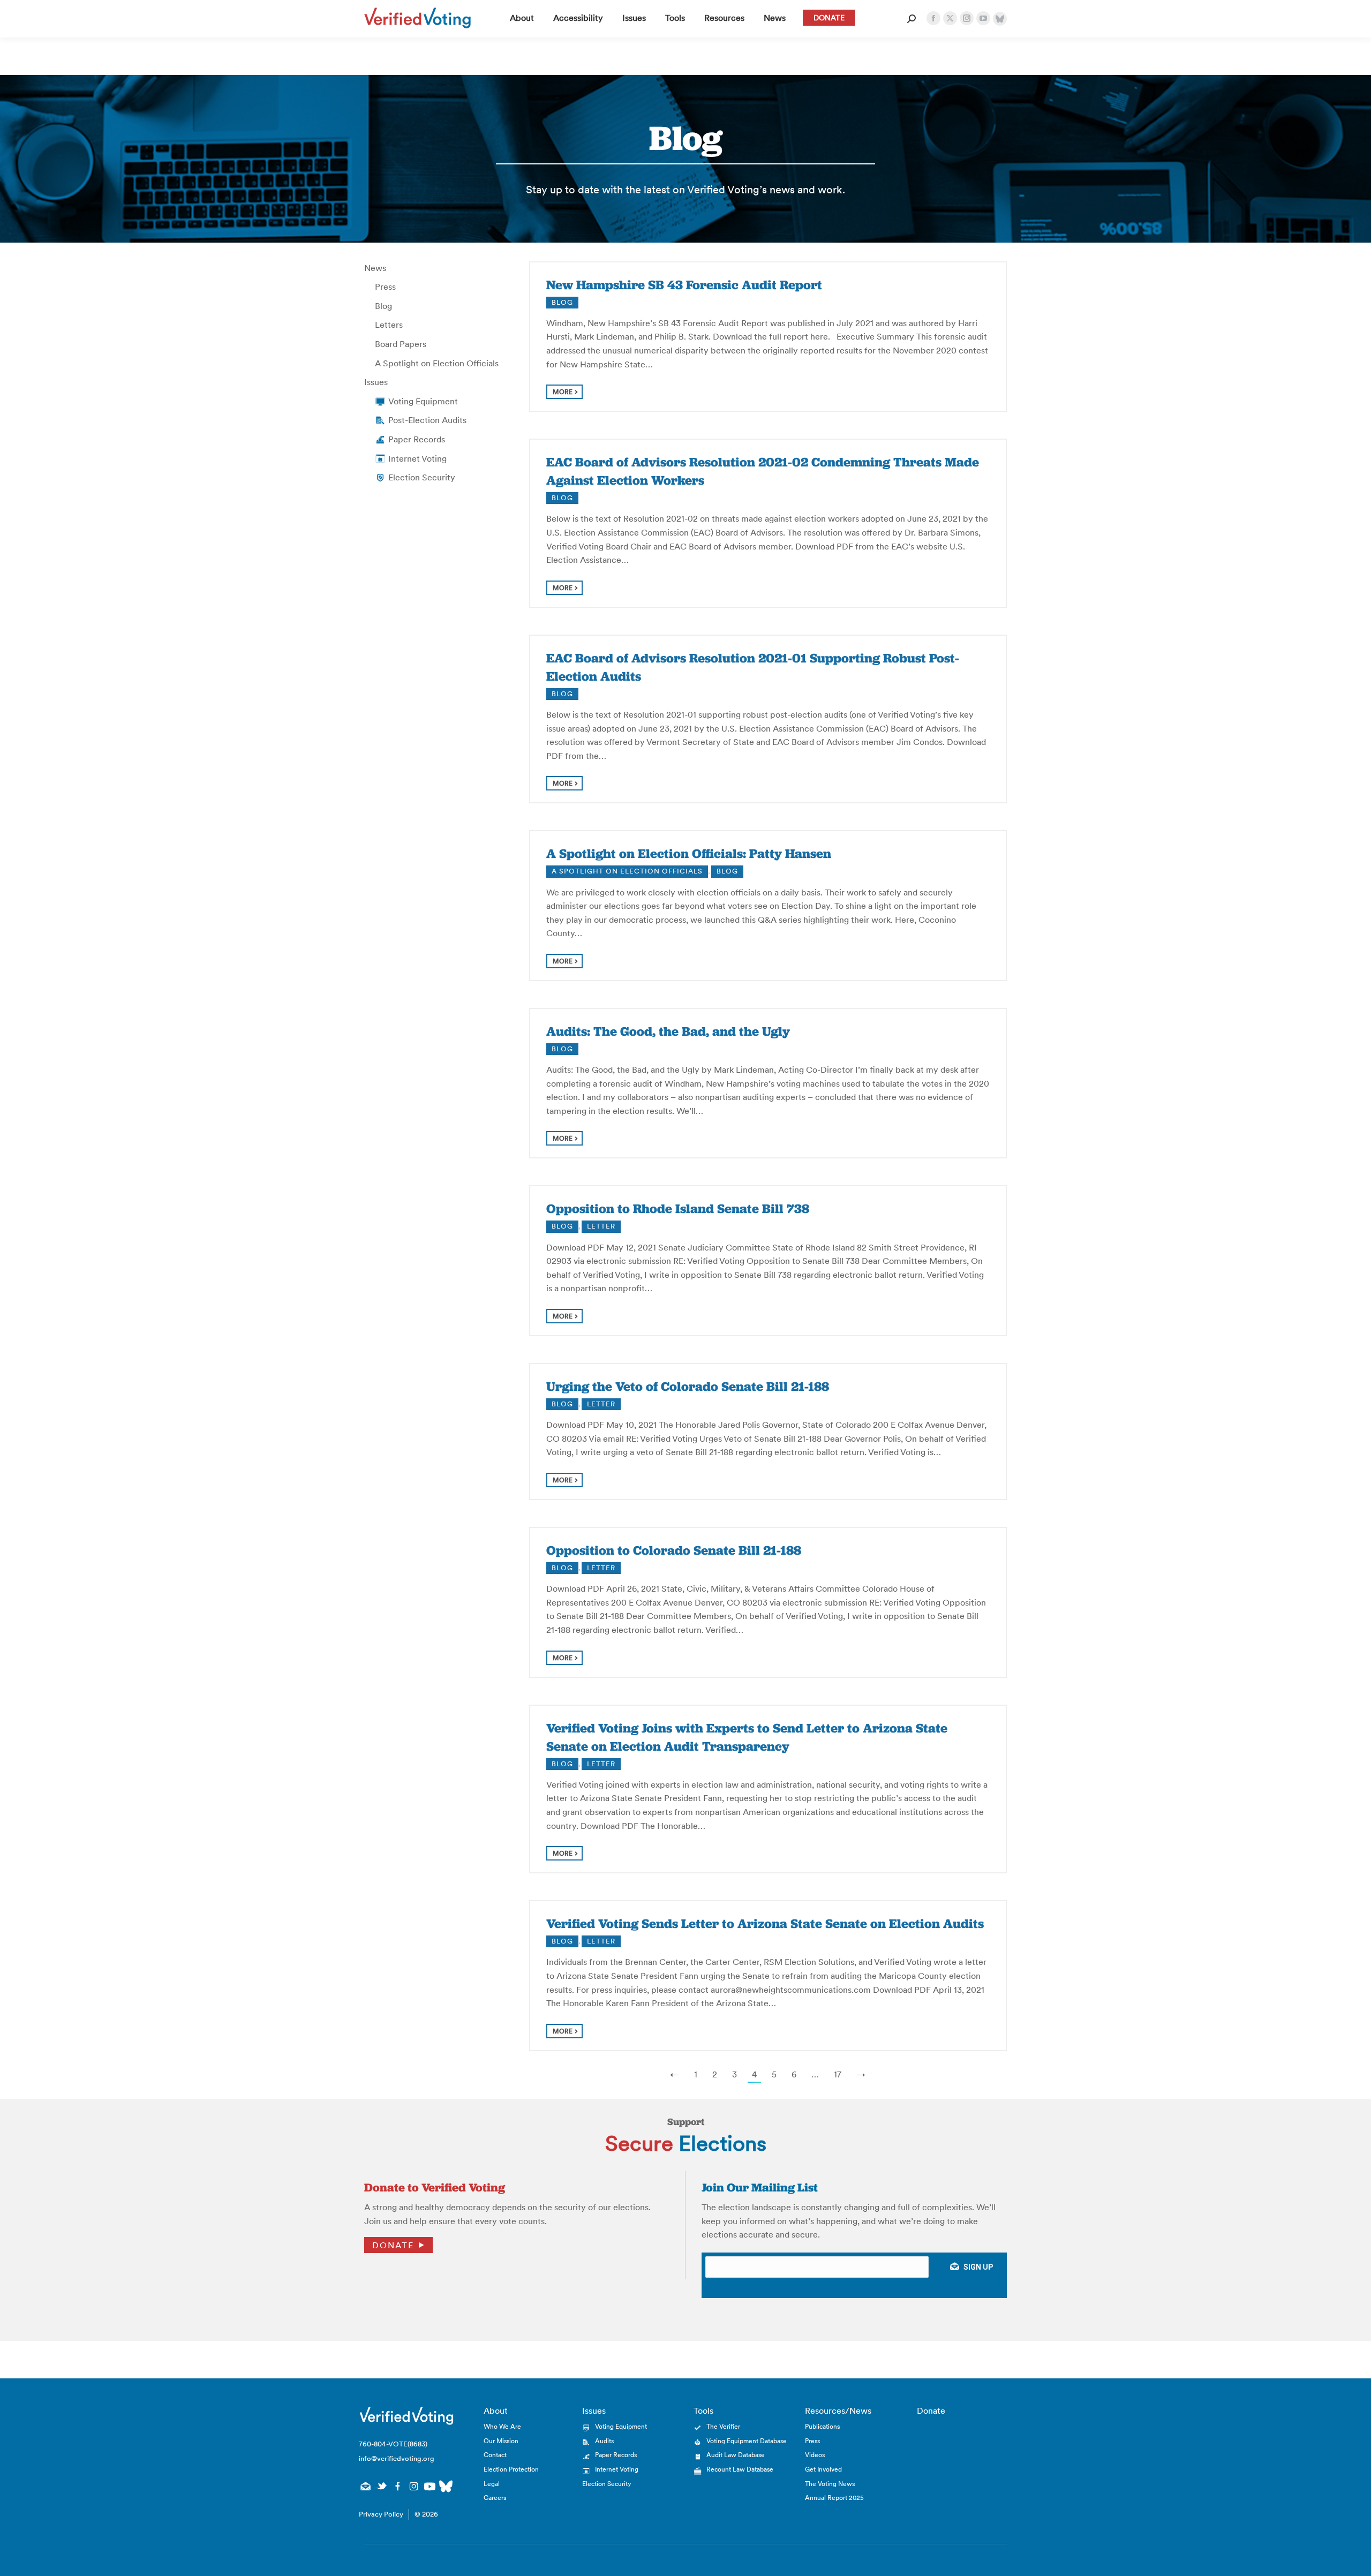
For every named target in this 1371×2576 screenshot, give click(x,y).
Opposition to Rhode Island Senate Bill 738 (678, 1208)
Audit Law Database (736, 2455)
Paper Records (417, 439)
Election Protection (511, 2469)
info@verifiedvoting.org (397, 2458)
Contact (495, 2455)
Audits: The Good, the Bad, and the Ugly (668, 1031)
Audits (604, 2441)
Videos (815, 2455)
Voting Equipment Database (747, 2441)
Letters (389, 325)
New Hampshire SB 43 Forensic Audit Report (684, 285)
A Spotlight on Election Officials (437, 363)
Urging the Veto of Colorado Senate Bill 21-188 (688, 1386)
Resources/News (838, 2411)
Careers (495, 2498)
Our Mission (501, 2441)
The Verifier (723, 2426)
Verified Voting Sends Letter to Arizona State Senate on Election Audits (765, 1923)
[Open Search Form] (912, 19)
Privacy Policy (381, 2514)
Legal (492, 2484)
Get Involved (823, 2469)
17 (838, 2074)
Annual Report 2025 (834, 2498)
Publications (822, 2426)
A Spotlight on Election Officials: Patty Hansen (689, 853)
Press (385, 287)
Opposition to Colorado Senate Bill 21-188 (674, 1550)
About (496, 2411)
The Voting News (830, 2484)
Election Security (422, 477)
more (563, 392)
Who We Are (502, 2426)
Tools (703, 2411)
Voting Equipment (423, 401)
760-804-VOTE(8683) (393, 2444)
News (375, 268)
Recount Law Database (740, 2469)
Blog (383, 306)
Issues (376, 382)
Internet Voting (417, 458)
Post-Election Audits (427, 420)
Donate (393, 2245)
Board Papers (401, 344)
